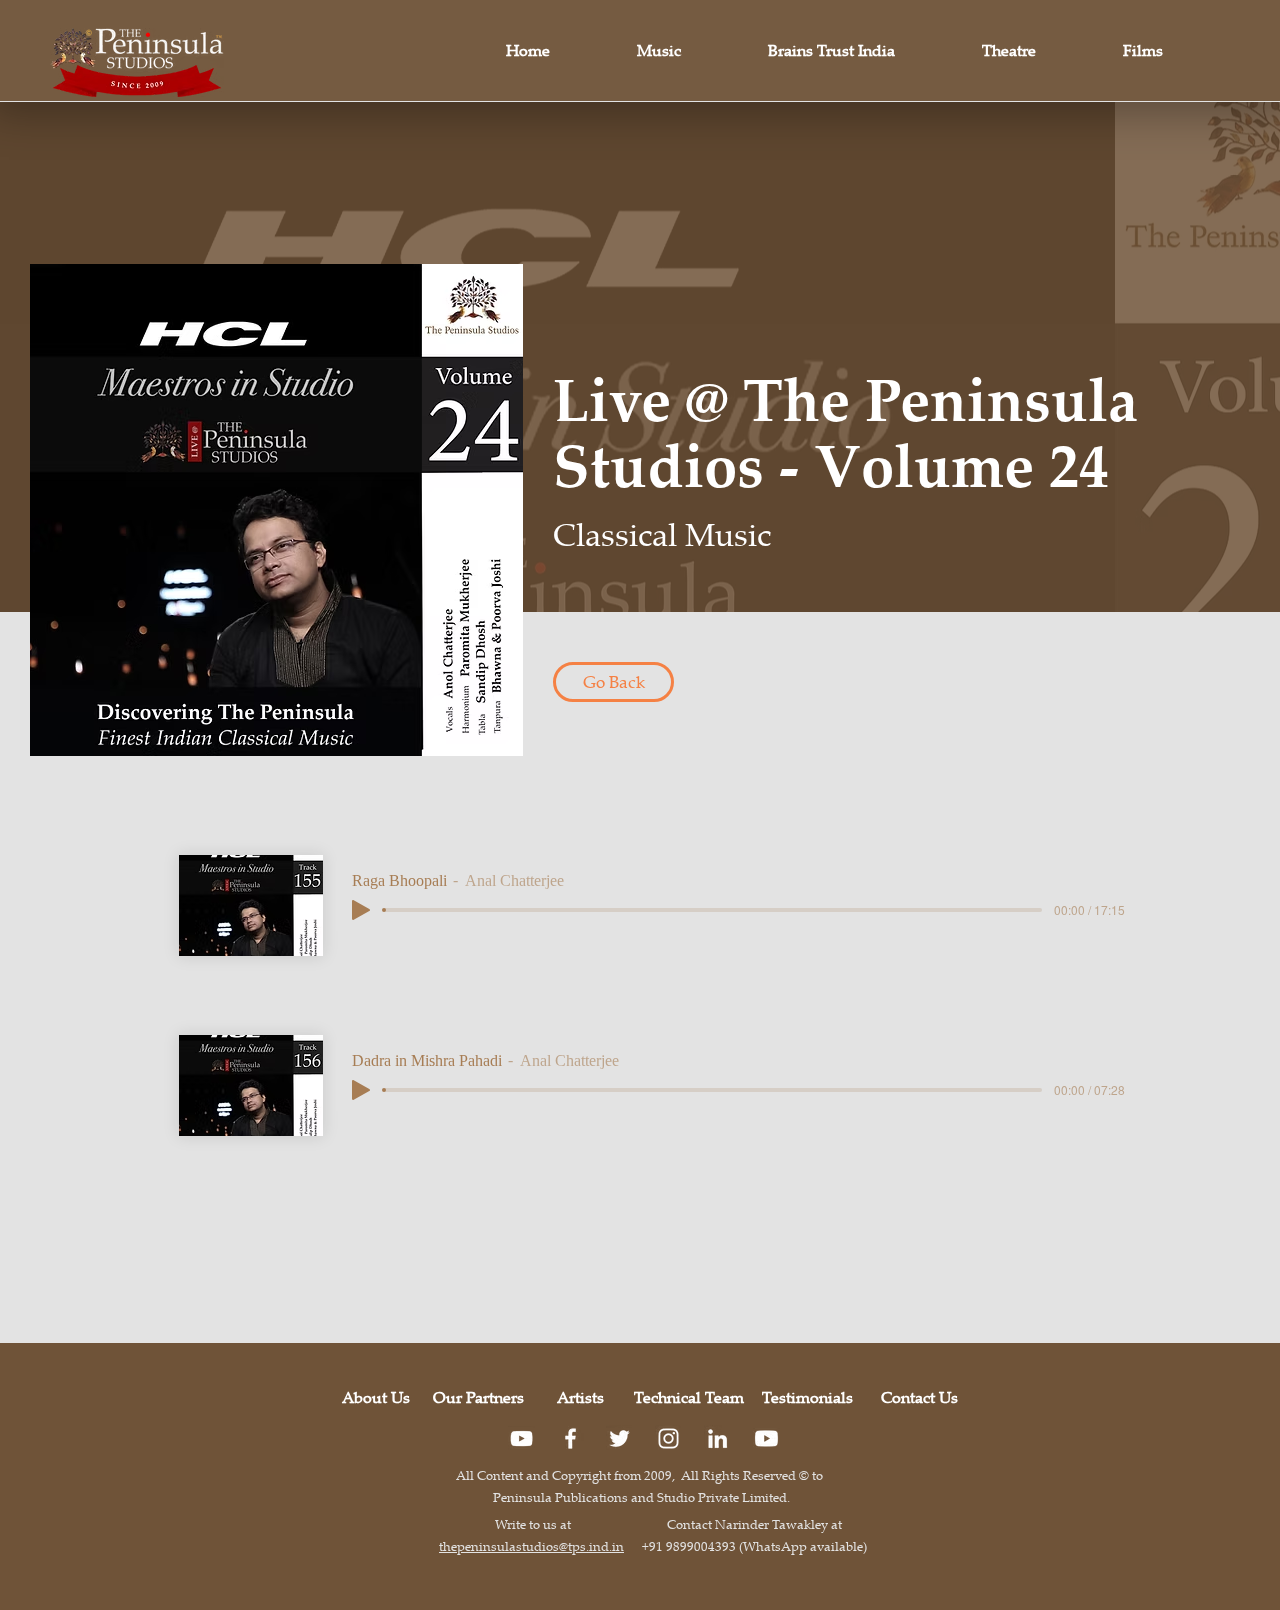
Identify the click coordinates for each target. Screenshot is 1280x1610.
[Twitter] (619, 1438)
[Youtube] (766, 1438)
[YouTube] (521, 1438)
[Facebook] (570, 1438)
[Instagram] (668, 1438)
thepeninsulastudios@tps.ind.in (531, 1546)
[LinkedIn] (717, 1438)
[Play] (361, 910)
